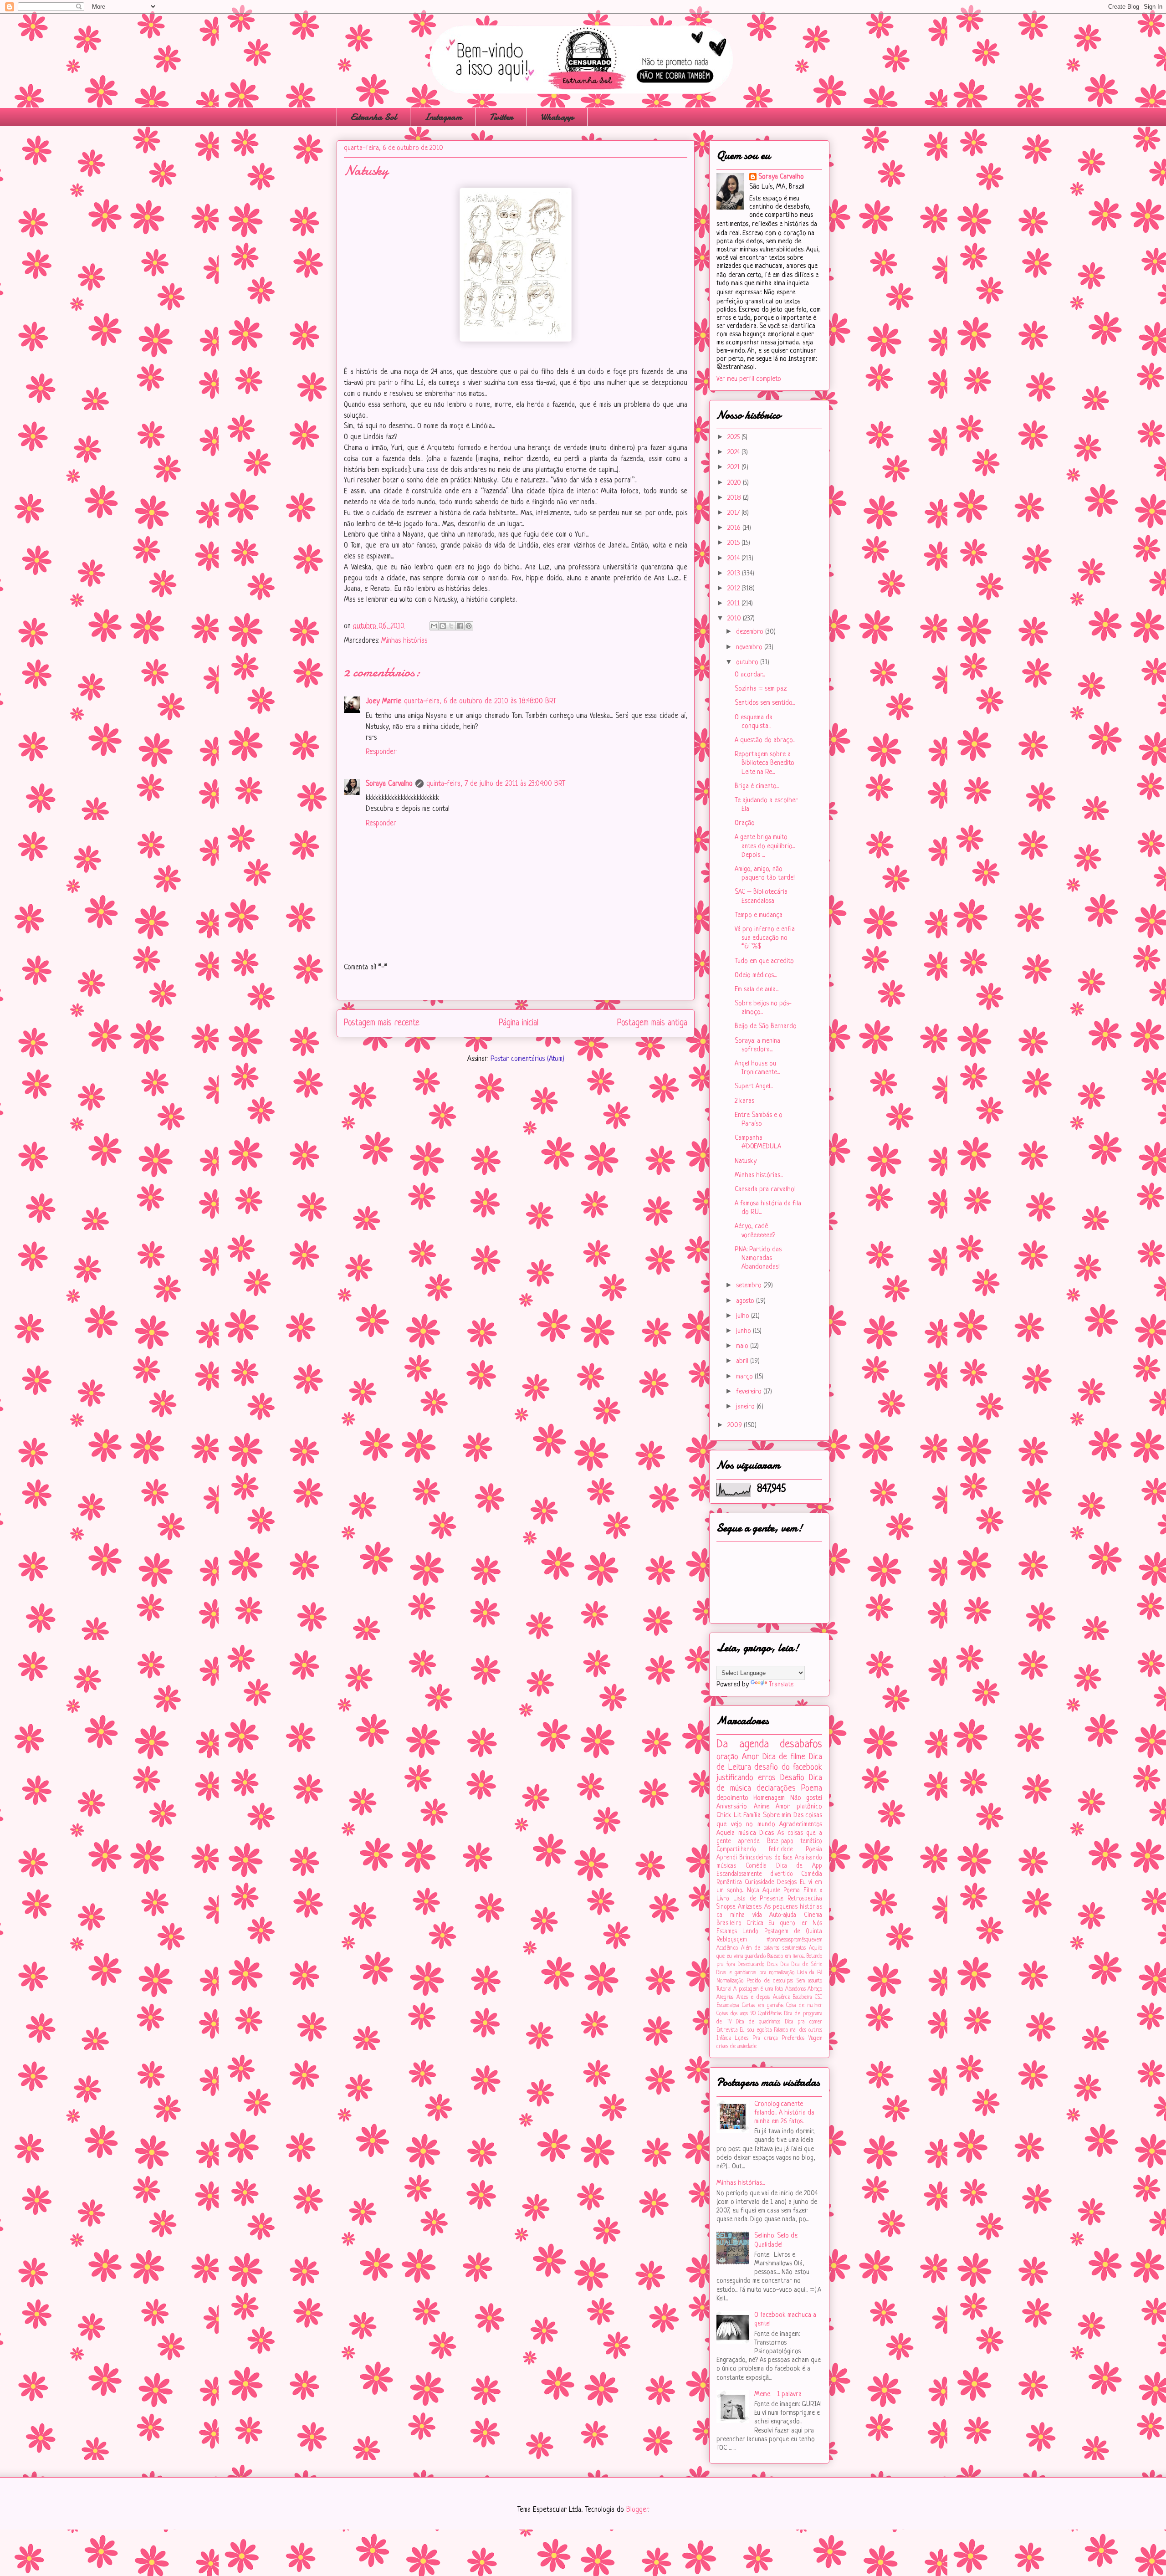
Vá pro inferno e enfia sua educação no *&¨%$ (765, 938)
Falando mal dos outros (798, 2030)
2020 (735, 483)
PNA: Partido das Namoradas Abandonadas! (758, 1258)
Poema (812, 1788)
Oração (745, 823)
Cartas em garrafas (763, 2006)
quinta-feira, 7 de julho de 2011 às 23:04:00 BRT (496, 784)
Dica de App (799, 1866)
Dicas (767, 1833)
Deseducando (751, 1965)
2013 (735, 574)
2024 (734, 453)
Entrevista (727, 2030)
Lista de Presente (759, 1899)
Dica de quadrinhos (758, 2022)
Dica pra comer (804, 2022)
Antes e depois (753, 1997)
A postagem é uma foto (758, 1989)
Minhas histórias (404, 641)
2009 (736, 1426)
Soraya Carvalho (389, 784)
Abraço (815, 1989)
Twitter (501, 117)
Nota (753, 1891)
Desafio (792, 1778)
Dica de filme (784, 1757)
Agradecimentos (801, 1825)
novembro (750, 648)
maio (743, 1346)
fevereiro (750, 1392)
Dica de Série (807, 1965)
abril (743, 1361)
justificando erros (746, 1778)
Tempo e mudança (759, 915)
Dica (785, 1965)
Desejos (787, 1882)
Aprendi (727, 1858)
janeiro (746, 1407)
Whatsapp (557, 117)
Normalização (730, 1981)
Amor (750, 1757)
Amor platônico (799, 1807)
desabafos (801, 1744)
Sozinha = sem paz (761, 689)
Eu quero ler (788, 1923)
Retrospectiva (805, 1899)
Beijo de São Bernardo (766, 1027)
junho (744, 1331)
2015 (734, 543)
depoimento (732, 1798)
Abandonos (795, 1989)
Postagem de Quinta (793, 1932)
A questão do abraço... (765, 740)
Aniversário (732, 1807)
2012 (734, 589)
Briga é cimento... (757, 786)
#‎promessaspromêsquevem (794, 1940)
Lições (742, 2038)
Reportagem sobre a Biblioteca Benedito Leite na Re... (765, 763)
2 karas (744, 1101)
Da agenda (743, 1744)
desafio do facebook (788, 1767)
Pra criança (765, 2038)
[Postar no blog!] (443, 626)
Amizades (750, 1907)
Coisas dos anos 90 (736, 2014)
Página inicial (519, 1023)
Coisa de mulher (804, 2006)
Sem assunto (809, 1981)
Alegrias (725, 1997)
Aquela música (736, 1833)
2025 (734, 438)
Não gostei (806, 1798)
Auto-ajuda (783, 1915)
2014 (734, 559)
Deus (772, 1965)
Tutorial (724, 1989)
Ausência (782, 1997)
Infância (724, 2038)
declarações (776, 1788)
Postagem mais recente (382, 1023)
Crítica (755, 1923)
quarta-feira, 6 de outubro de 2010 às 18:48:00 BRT (480, 702)
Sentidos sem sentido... (765, 703)
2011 (734, 604)
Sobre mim (777, 1815)
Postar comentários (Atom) (527, 1059)
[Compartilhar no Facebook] (460, 626)
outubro (748, 663)
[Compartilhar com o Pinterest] (469, 626)
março (745, 1377)
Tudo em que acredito (764, 961)
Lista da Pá (810, 1973)
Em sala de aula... (757, 990)
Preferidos (793, 2038)
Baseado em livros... (786, 1956)
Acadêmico (727, 1948)
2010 (735, 619)
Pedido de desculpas (770, 1981)
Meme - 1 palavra (778, 2394)
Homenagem (769, 1798)
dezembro (751, 632)
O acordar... (750, 675)
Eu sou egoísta (756, 2030)
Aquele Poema (781, 1891)
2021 (734, 468)
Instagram (443, 117)
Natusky (746, 1161)
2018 (735, 498)
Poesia (814, 1850)
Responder (381, 752)
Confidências (770, 2014)
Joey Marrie (384, 702)
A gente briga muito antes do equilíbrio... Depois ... (765, 846)
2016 (735, 528)
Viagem (815, 2038)
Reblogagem (732, 1940)
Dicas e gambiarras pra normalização (755, 1973)
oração (727, 1757)
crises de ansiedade (736, 2047)
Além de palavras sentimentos (773, 1948)
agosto (746, 1301)
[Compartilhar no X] (451, 626)
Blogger (637, 2510)
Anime (762, 1807)
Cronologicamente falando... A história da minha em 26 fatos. (784, 2113)
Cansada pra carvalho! (765, 1190)
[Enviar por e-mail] (434, 626)
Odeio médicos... (756, 976)
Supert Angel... (754, 1087)
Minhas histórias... (759, 1175)
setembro (750, 1286)
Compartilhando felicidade (755, 1850)
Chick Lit (729, 1815)
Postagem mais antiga (652, 1023)
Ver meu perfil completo (749, 379)
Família (752, 1815)
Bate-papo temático (795, 1841)
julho (744, 1316)
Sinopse (726, 1907)
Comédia (756, 1866)
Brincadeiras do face (766, 1858)
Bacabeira (802, 1997)
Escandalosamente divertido (755, 1874)
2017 (734, 513)
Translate (781, 1685)
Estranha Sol (373, 117)
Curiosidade (759, 1882)
